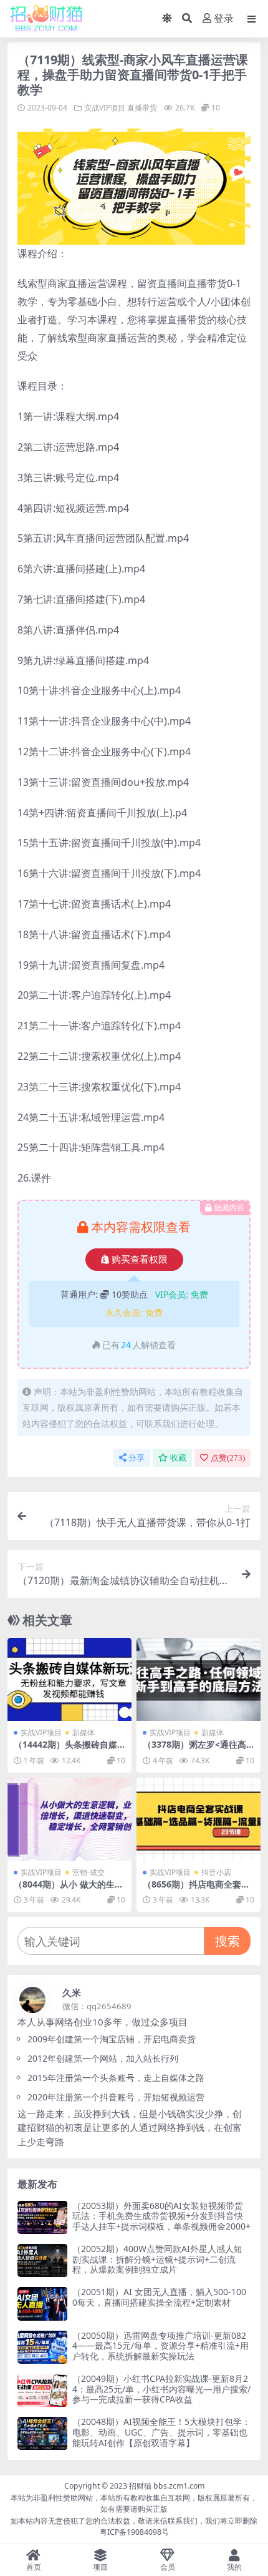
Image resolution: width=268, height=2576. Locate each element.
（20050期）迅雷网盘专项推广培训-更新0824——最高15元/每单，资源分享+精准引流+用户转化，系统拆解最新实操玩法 (160, 2346)
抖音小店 (216, 1872)
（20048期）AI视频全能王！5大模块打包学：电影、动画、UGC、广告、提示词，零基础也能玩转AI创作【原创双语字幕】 (161, 2432)
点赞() (228, 1458)
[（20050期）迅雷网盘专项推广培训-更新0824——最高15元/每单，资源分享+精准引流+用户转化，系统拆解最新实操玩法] (42, 2347)
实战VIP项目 (105, 108)
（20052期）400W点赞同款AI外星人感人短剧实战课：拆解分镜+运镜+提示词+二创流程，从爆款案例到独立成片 (157, 2259)
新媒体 (84, 1732)
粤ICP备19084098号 (134, 2532)
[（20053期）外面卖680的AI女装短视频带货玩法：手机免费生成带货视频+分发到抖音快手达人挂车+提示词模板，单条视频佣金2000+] (42, 2217)
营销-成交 (89, 1872)
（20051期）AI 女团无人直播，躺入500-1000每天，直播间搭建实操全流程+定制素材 (159, 2297)
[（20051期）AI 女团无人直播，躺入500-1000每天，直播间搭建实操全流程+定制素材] (42, 2304)
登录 (224, 18)
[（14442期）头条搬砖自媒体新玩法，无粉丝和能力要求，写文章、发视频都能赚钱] (69, 1679)
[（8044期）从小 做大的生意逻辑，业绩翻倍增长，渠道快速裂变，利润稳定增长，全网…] (69, 1819)
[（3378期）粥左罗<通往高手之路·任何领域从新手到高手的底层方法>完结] (199, 1679)
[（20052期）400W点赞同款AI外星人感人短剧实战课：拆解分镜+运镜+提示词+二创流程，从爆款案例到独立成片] (42, 2260)
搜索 (227, 1941)
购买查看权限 (140, 1260)
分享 (136, 1458)
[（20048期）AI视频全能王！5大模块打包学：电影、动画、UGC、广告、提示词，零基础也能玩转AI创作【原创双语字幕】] (42, 2433)
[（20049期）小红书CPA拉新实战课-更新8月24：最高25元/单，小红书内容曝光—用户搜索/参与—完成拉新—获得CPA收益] (42, 2390)
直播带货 (142, 108)
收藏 (178, 1458)
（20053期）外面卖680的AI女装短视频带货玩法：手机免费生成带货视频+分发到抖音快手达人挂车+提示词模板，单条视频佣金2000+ (161, 2216)
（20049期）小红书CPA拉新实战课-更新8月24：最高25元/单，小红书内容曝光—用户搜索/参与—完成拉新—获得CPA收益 (161, 2389)
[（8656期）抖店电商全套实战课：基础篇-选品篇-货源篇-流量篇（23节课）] (199, 1819)
